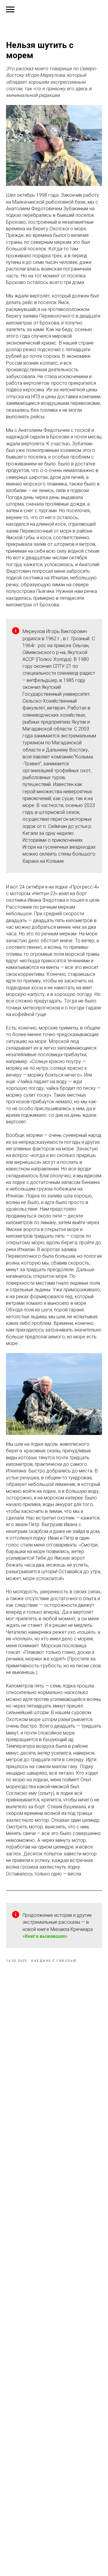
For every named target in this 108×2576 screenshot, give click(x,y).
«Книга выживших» (45, 1936)
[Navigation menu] (10, 10)
